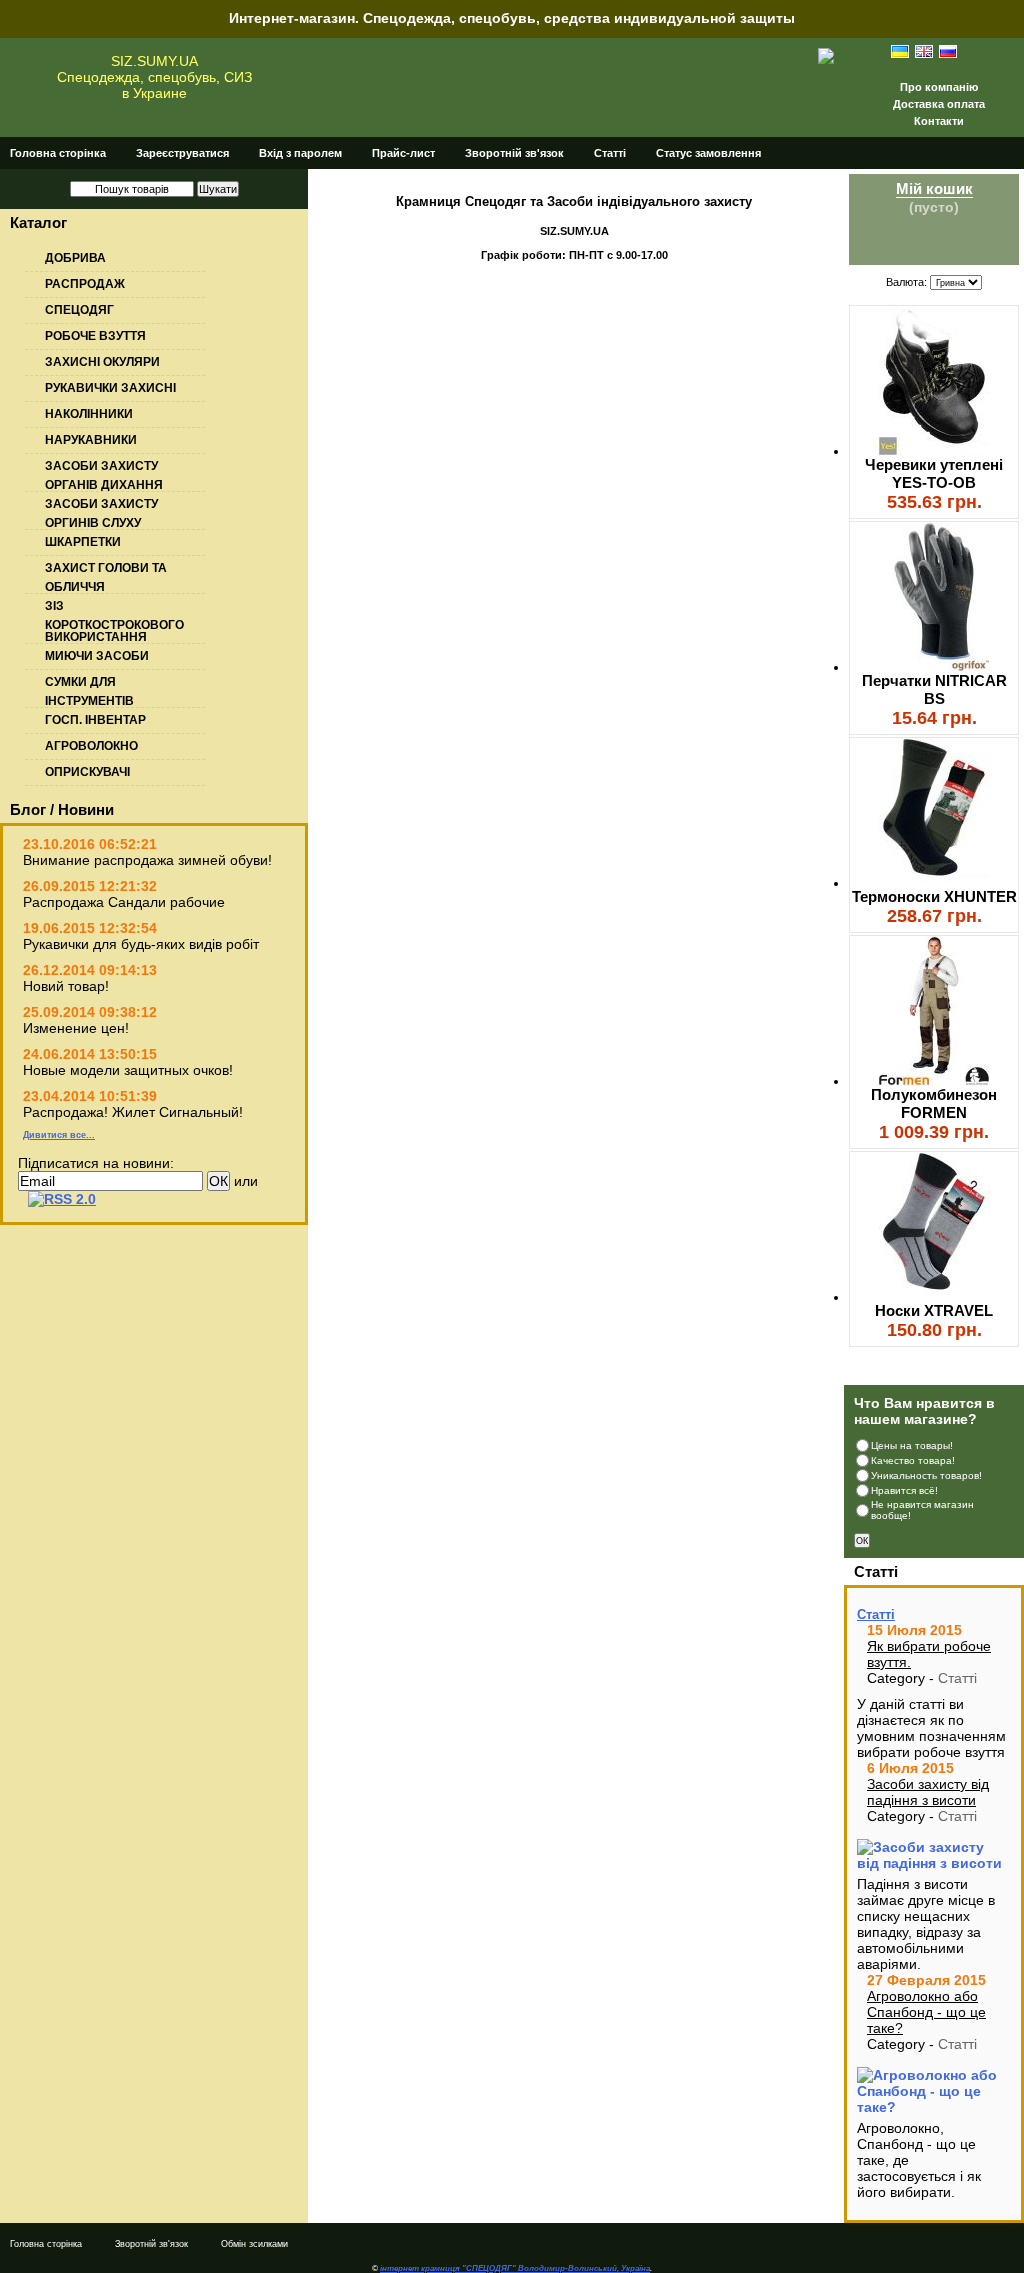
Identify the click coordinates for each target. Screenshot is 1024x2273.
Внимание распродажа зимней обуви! (147, 860)
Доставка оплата (939, 104)
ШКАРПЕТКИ (83, 542)
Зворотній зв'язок (514, 153)
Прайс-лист (403, 153)
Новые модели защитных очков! (128, 1070)
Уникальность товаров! (926, 1475)
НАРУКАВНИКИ (91, 440)
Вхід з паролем (300, 153)
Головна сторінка (58, 153)
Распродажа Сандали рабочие (124, 902)
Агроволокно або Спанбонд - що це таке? (926, 2012)
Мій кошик (934, 188)
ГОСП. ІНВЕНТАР (95, 720)
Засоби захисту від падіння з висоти (928, 1792)
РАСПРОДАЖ (85, 284)
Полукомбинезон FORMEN (934, 1103)
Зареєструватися (182, 153)
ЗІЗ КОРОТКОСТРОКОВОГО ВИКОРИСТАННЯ (114, 621)
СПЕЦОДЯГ (79, 310)
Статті (610, 153)
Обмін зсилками (254, 2243)
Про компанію (939, 87)
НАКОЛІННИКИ (89, 414)
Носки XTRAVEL (934, 1310)
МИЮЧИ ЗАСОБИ (97, 656)
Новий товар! (66, 986)
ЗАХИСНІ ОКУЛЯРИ (102, 362)
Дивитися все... (59, 1135)
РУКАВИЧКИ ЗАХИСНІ (110, 388)
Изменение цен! (76, 1028)
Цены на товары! (912, 1445)
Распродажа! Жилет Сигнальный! (133, 1112)
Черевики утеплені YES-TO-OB (934, 473)
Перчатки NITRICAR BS (934, 689)
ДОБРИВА (75, 258)
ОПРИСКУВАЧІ (87, 772)
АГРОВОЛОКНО (91, 746)
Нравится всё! (904, 1490)
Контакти (939, 121)
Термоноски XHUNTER (934, 896)
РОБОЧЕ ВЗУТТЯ (95, 336)
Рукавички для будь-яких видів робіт (141, 944)
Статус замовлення (708, 153)
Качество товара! (913, 1460)
